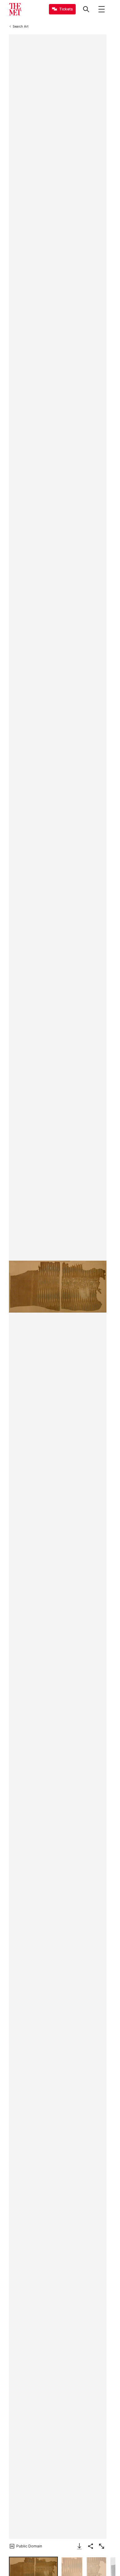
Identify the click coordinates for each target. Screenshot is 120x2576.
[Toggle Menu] (102, 9)
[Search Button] (86, 9)
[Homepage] (15, 9)
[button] (58, 1287)
